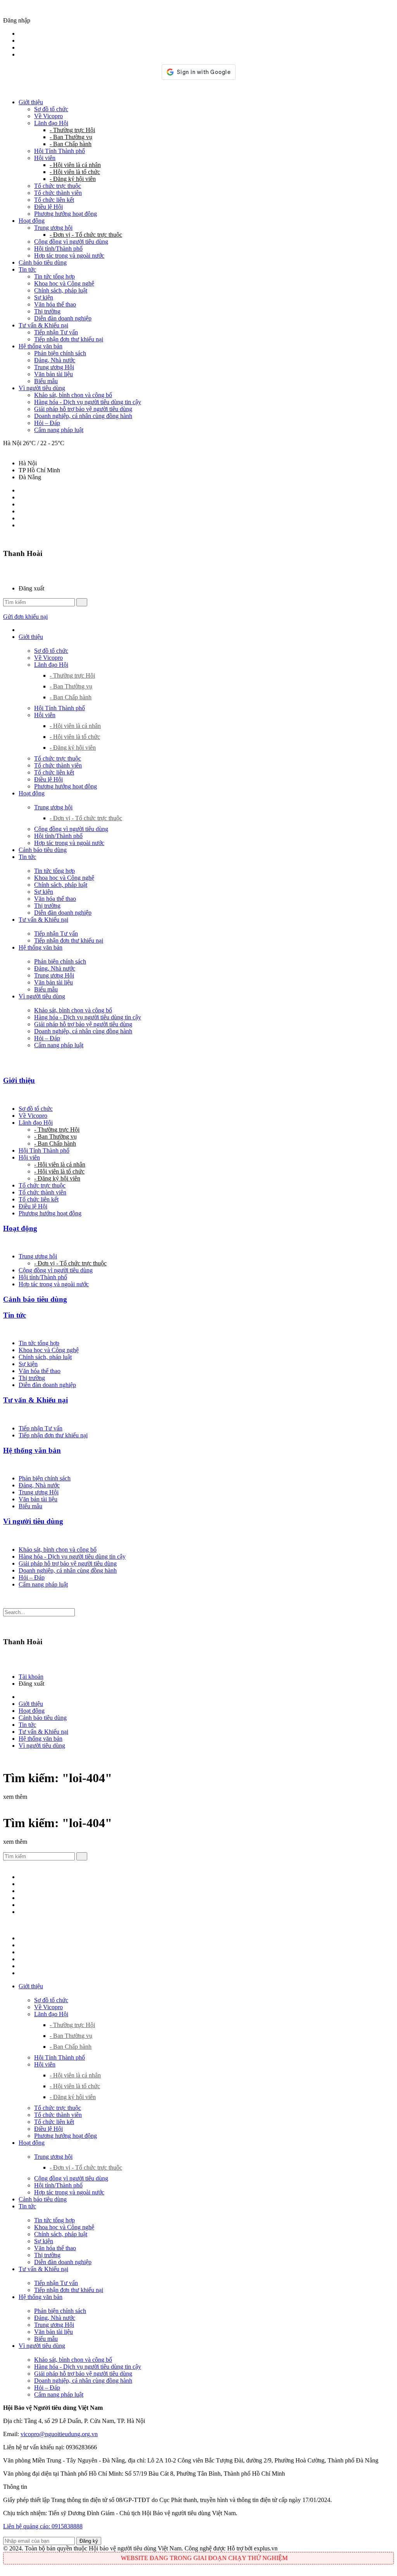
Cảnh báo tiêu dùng (43, 262)
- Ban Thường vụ (71, 137)
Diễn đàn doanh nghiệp (63, 318)
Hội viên (45, 158)
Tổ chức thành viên (58, 193)
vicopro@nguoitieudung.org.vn (59, 2434)
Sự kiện (44, 297)
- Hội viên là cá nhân (75, 165)
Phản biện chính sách (60, 353)
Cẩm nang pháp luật (59, 430)
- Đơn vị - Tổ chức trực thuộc (86, 235)
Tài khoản (31, 1677)
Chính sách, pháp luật (61, 290)
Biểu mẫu (46, 381)
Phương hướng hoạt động (66, 214)
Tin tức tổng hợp (54, 276)
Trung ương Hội (54, 367)
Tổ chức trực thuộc (58, 186)
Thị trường (47, 311)
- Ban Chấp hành (71, 144)
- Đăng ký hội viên (73, 179)
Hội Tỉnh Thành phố (60, 151)
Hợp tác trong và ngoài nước (69, 256)
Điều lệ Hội (48, 207)
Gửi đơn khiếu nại (25, 617)
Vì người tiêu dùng (42, 388)
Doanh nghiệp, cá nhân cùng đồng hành (83, 416)
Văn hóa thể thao (55, 304)
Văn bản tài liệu (54, 374)
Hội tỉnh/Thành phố (58, 249)
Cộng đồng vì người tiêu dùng (71, 242)
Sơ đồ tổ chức (51, 109)
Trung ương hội (53, 228)
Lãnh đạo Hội (51, 123)
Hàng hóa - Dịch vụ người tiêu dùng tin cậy (88, 402)
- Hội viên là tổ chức (75, 172)
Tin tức (27, 269)
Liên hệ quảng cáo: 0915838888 (43, 2526)
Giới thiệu (31, 102)
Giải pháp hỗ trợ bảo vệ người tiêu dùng (83, 409)
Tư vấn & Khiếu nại (43, 325)
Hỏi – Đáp (47, 423)
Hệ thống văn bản (41, 346)
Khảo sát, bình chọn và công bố (73, 395)
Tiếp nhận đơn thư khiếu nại (69, 339)
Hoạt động (32, 221)
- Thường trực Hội (72, 130)
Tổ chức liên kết (54, 200)
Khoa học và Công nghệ (64, 283)
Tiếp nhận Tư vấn (56, 332)
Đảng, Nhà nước (55, 360)
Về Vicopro (48, 116)
